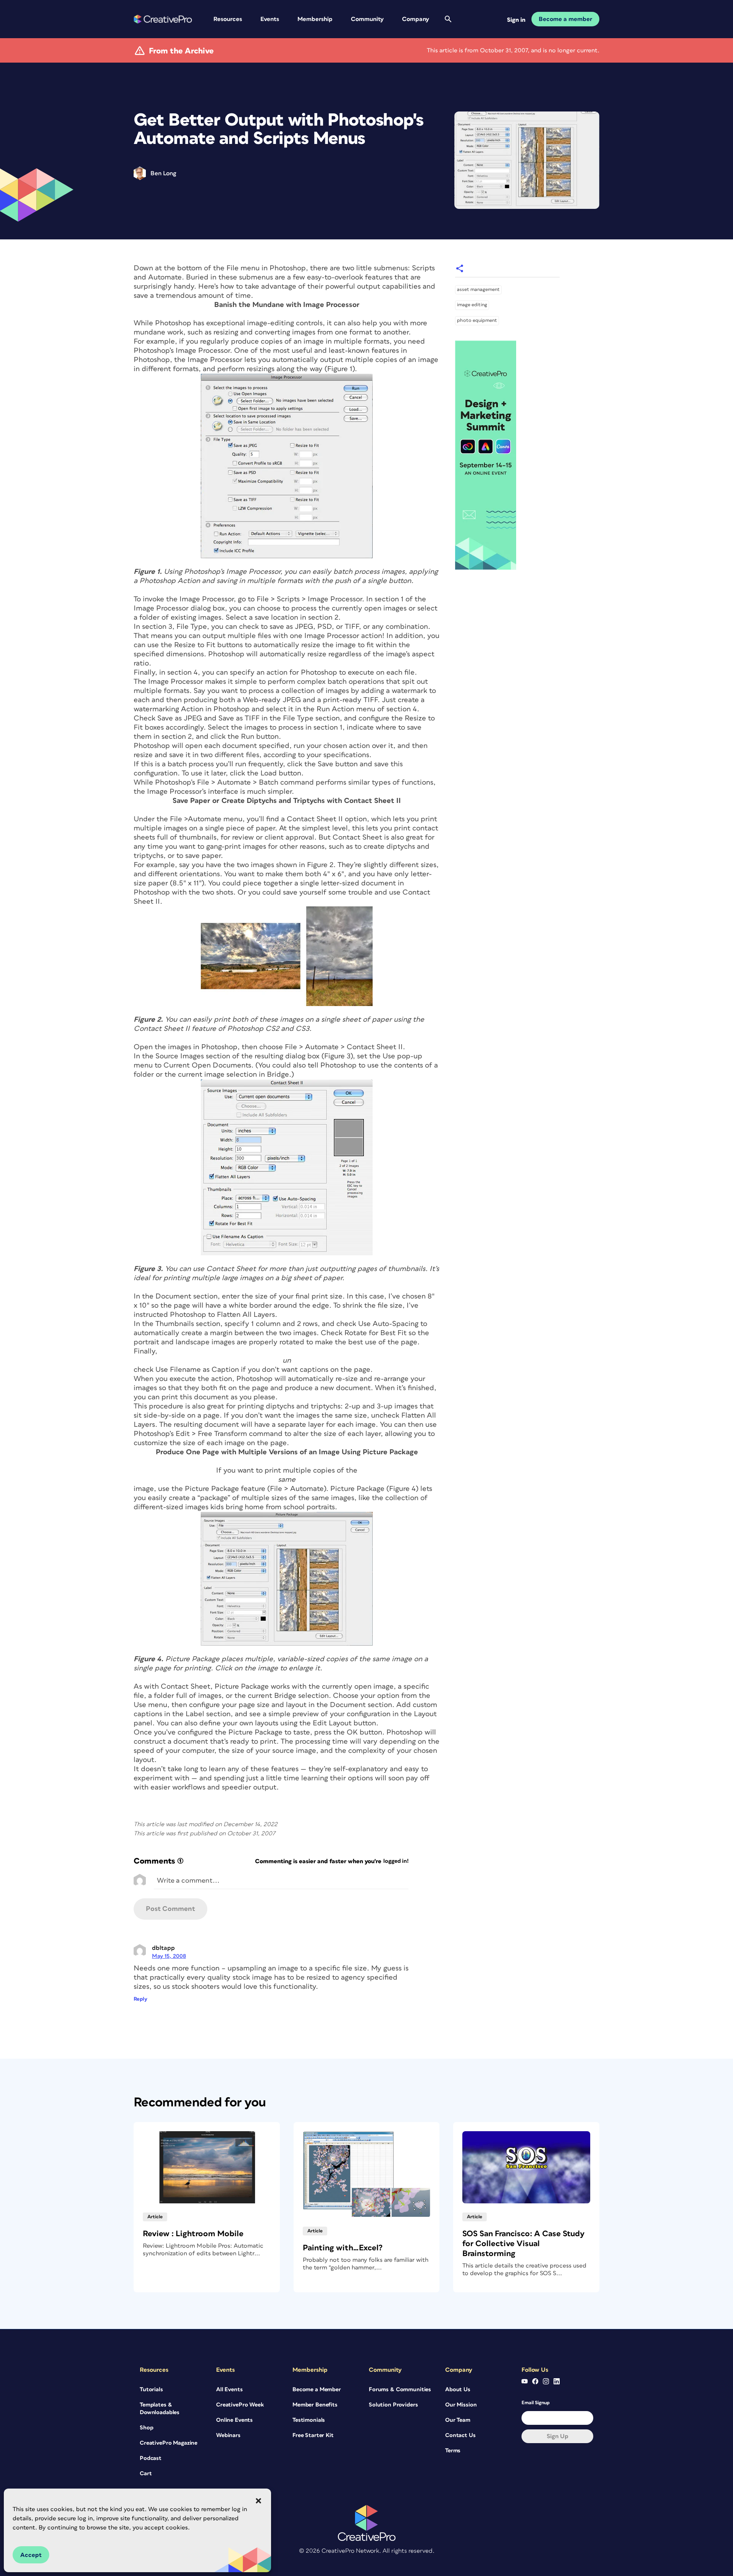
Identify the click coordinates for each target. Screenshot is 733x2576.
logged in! (396, 1861)
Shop (146, 2428)
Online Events (234, 2420)
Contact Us (460, 2435)
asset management (478, 290)
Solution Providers (393, 2405)
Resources (228, 19)
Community (367, 19)
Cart (146, 2473)
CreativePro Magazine (169, 2443)
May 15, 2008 (169, 1956)
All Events (229, 2389)
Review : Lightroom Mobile (193, 2234)
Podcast (151, 2458)
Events (270, 19)
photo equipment (477, 321)
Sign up (558, 2436)
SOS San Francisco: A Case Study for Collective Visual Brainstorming (523, 2244)
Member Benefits (315, 2405)
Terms (453, 2451)
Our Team (458, 2420)
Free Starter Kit (313, 2435)
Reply (140, 1999)
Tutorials (151, 2389)
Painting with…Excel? (343, 2248)
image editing (472, 305)
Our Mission (461, 2405)
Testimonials (309, 2420)
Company (416, 19)
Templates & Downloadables (160, 2409)
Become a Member (317, 2389)
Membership (315, 19)
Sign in (516, 20)
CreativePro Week (240, 2405)
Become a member (565, 19)
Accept (31, 2555)
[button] (258, 2501)
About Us (458, 2389)
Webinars (228, 2435)
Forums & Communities (400, 2389)
